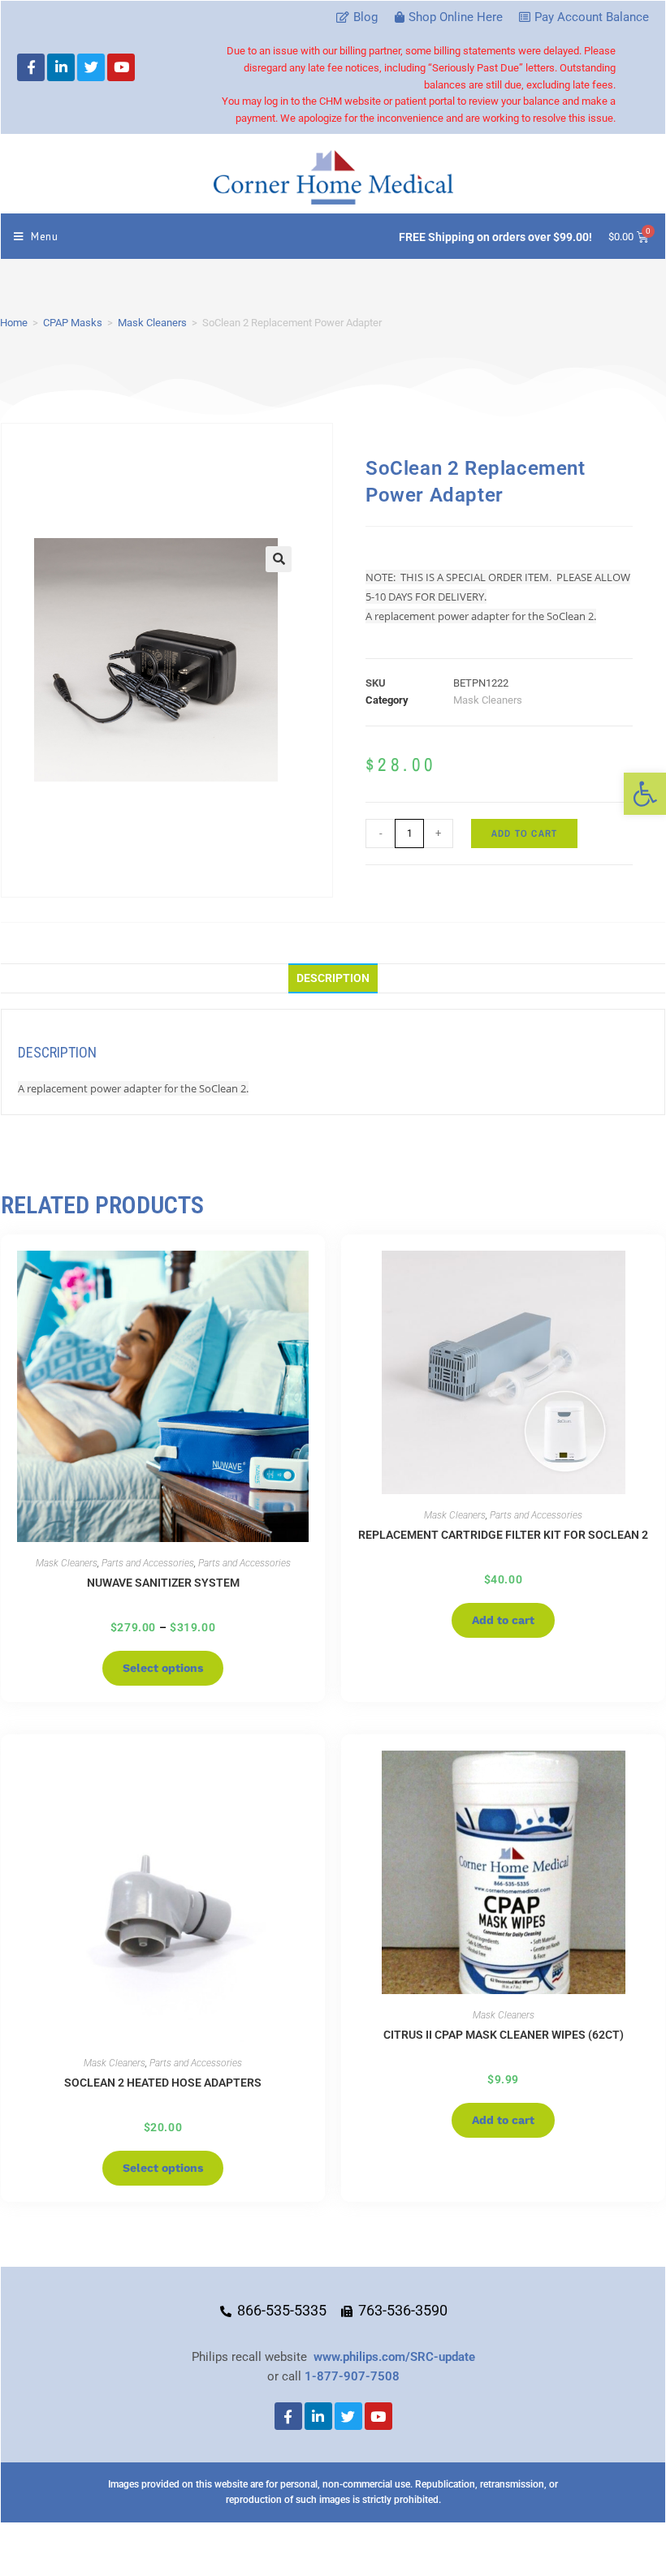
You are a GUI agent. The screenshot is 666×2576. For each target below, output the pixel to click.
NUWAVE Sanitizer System (163, 1583)
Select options (163, 1668)
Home (14, 323)
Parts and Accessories (148, 1563)
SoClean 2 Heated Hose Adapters (163, 2083)
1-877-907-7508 (352, 2376)
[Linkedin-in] (61, 67)
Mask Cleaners (152, 323)
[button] (645, 794)
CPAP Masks (73, 323)
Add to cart (524, 834)
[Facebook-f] (31, 67)
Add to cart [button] (503, 1620)
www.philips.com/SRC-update (394, 2357)
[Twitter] (91, 67)
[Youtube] (121, 67)
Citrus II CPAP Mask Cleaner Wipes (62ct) (504, 2035)
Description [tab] (333, 978)
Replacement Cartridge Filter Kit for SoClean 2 (503, 1535)
